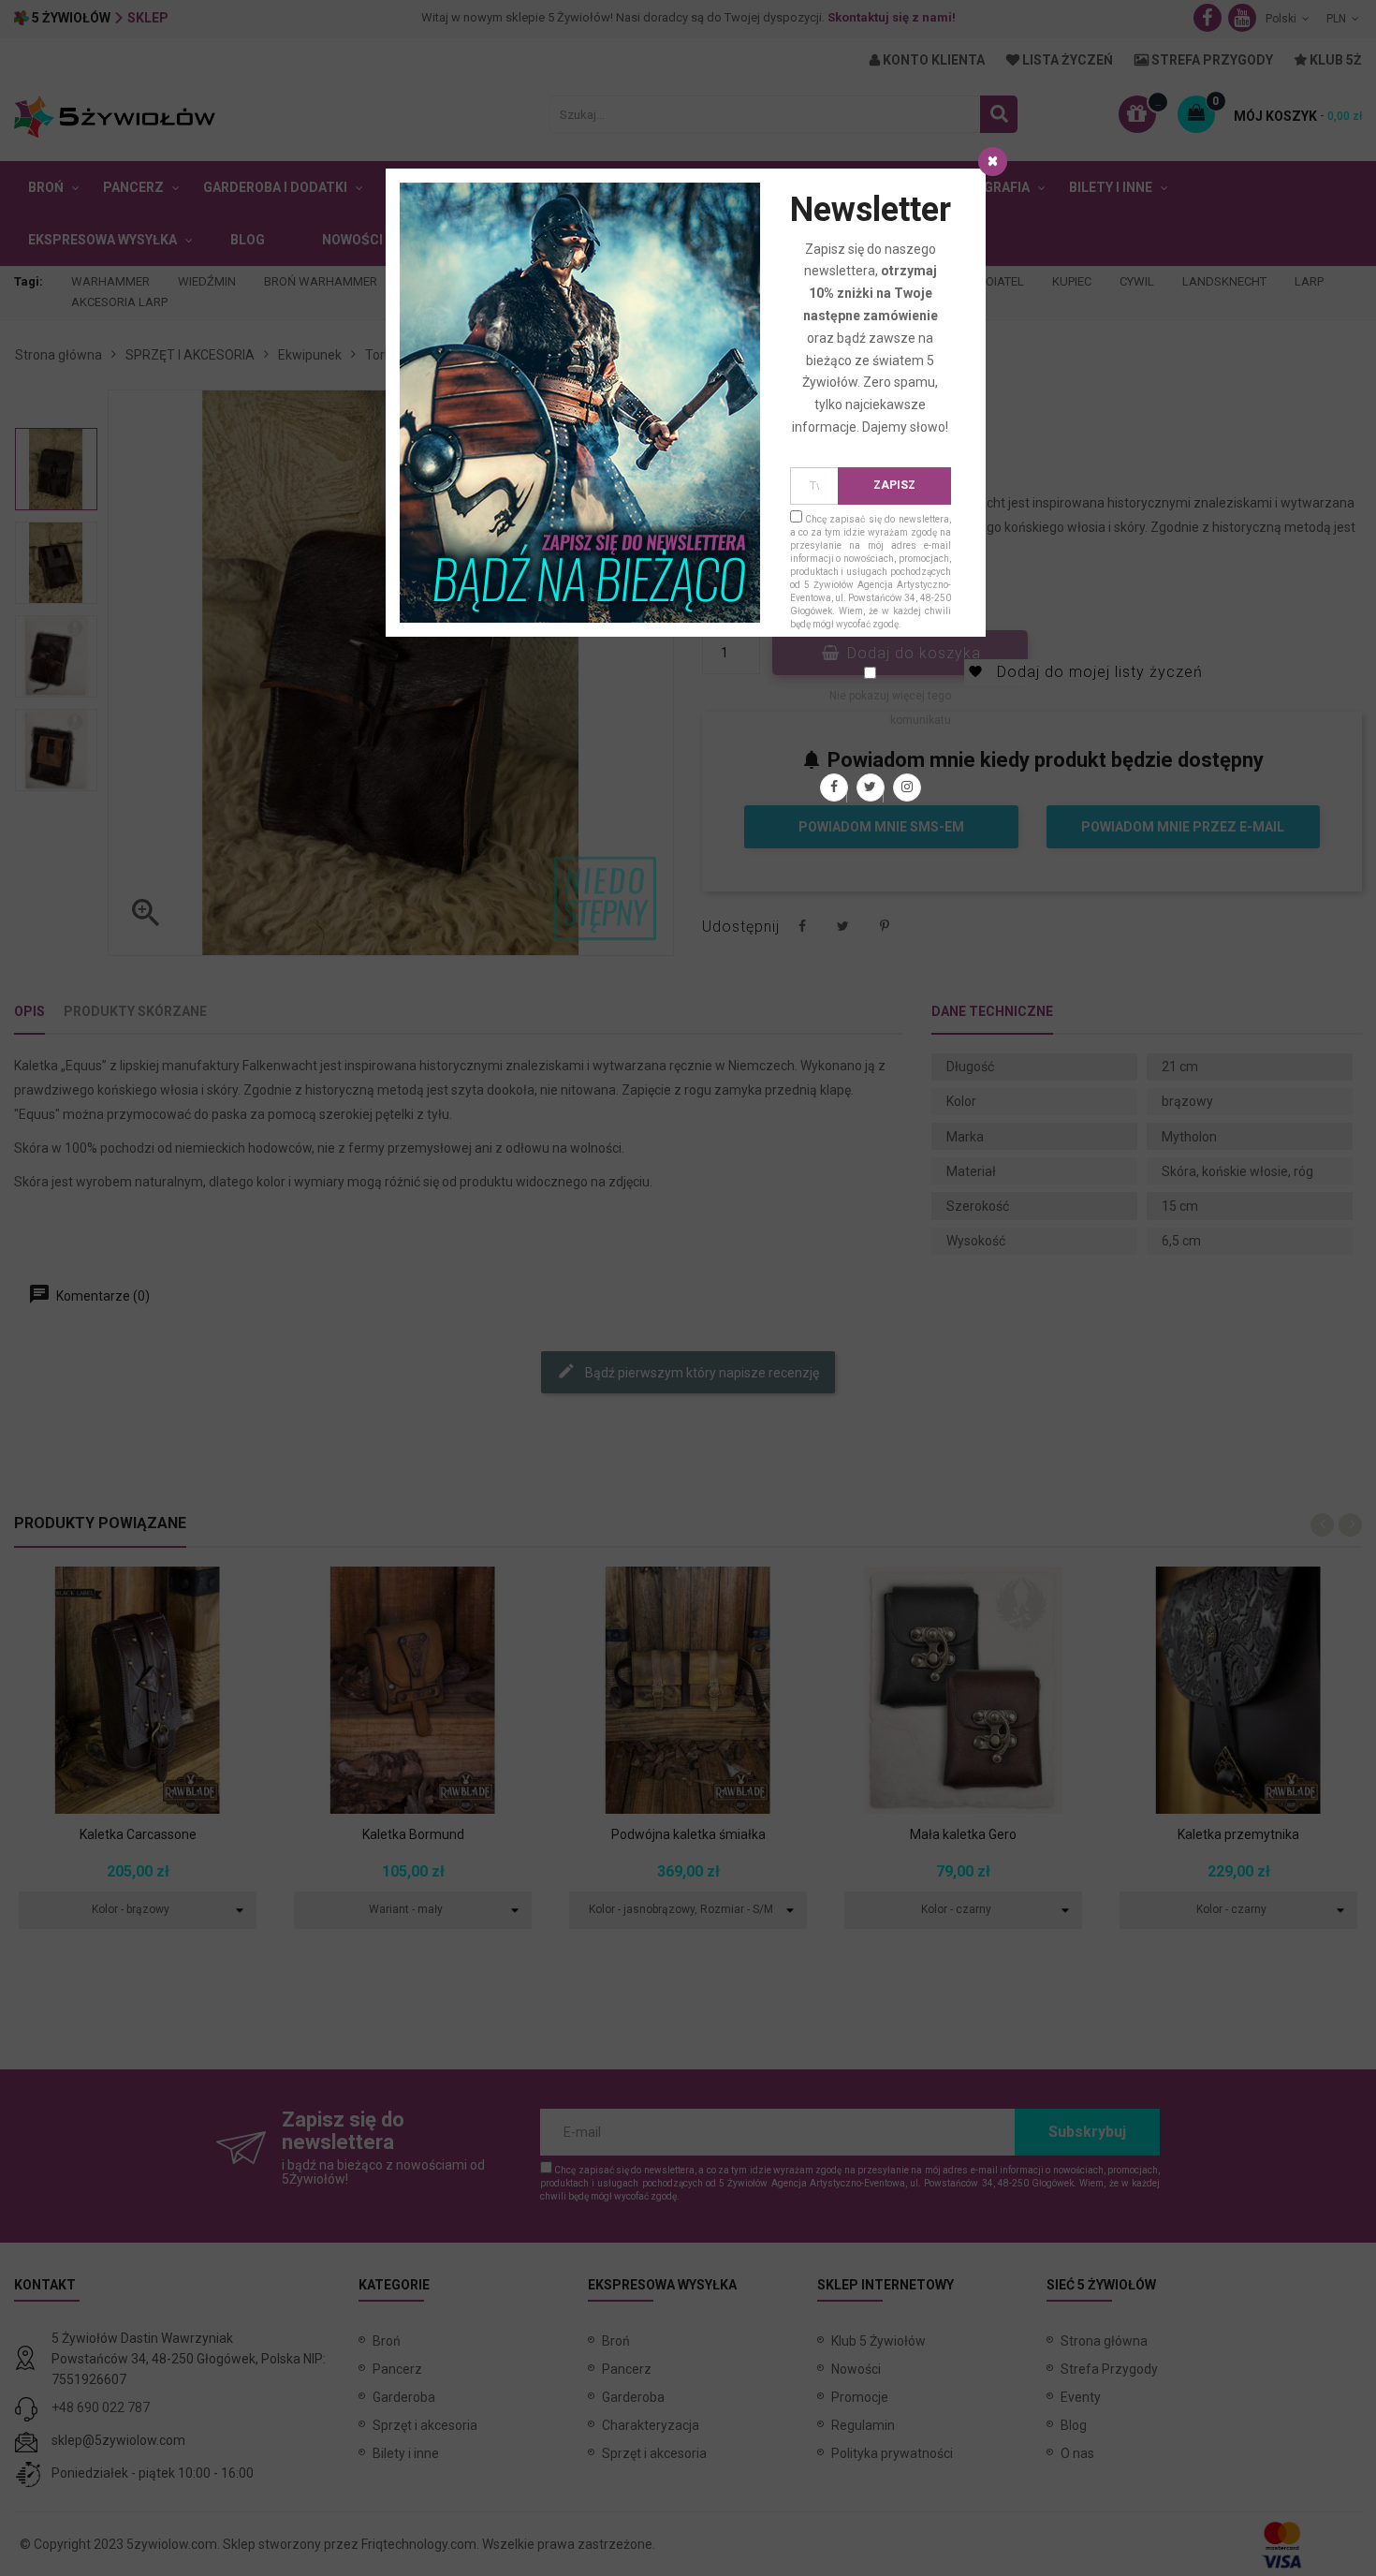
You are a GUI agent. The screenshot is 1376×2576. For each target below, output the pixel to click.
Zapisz (894, 485)
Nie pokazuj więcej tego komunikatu (890, 708)
